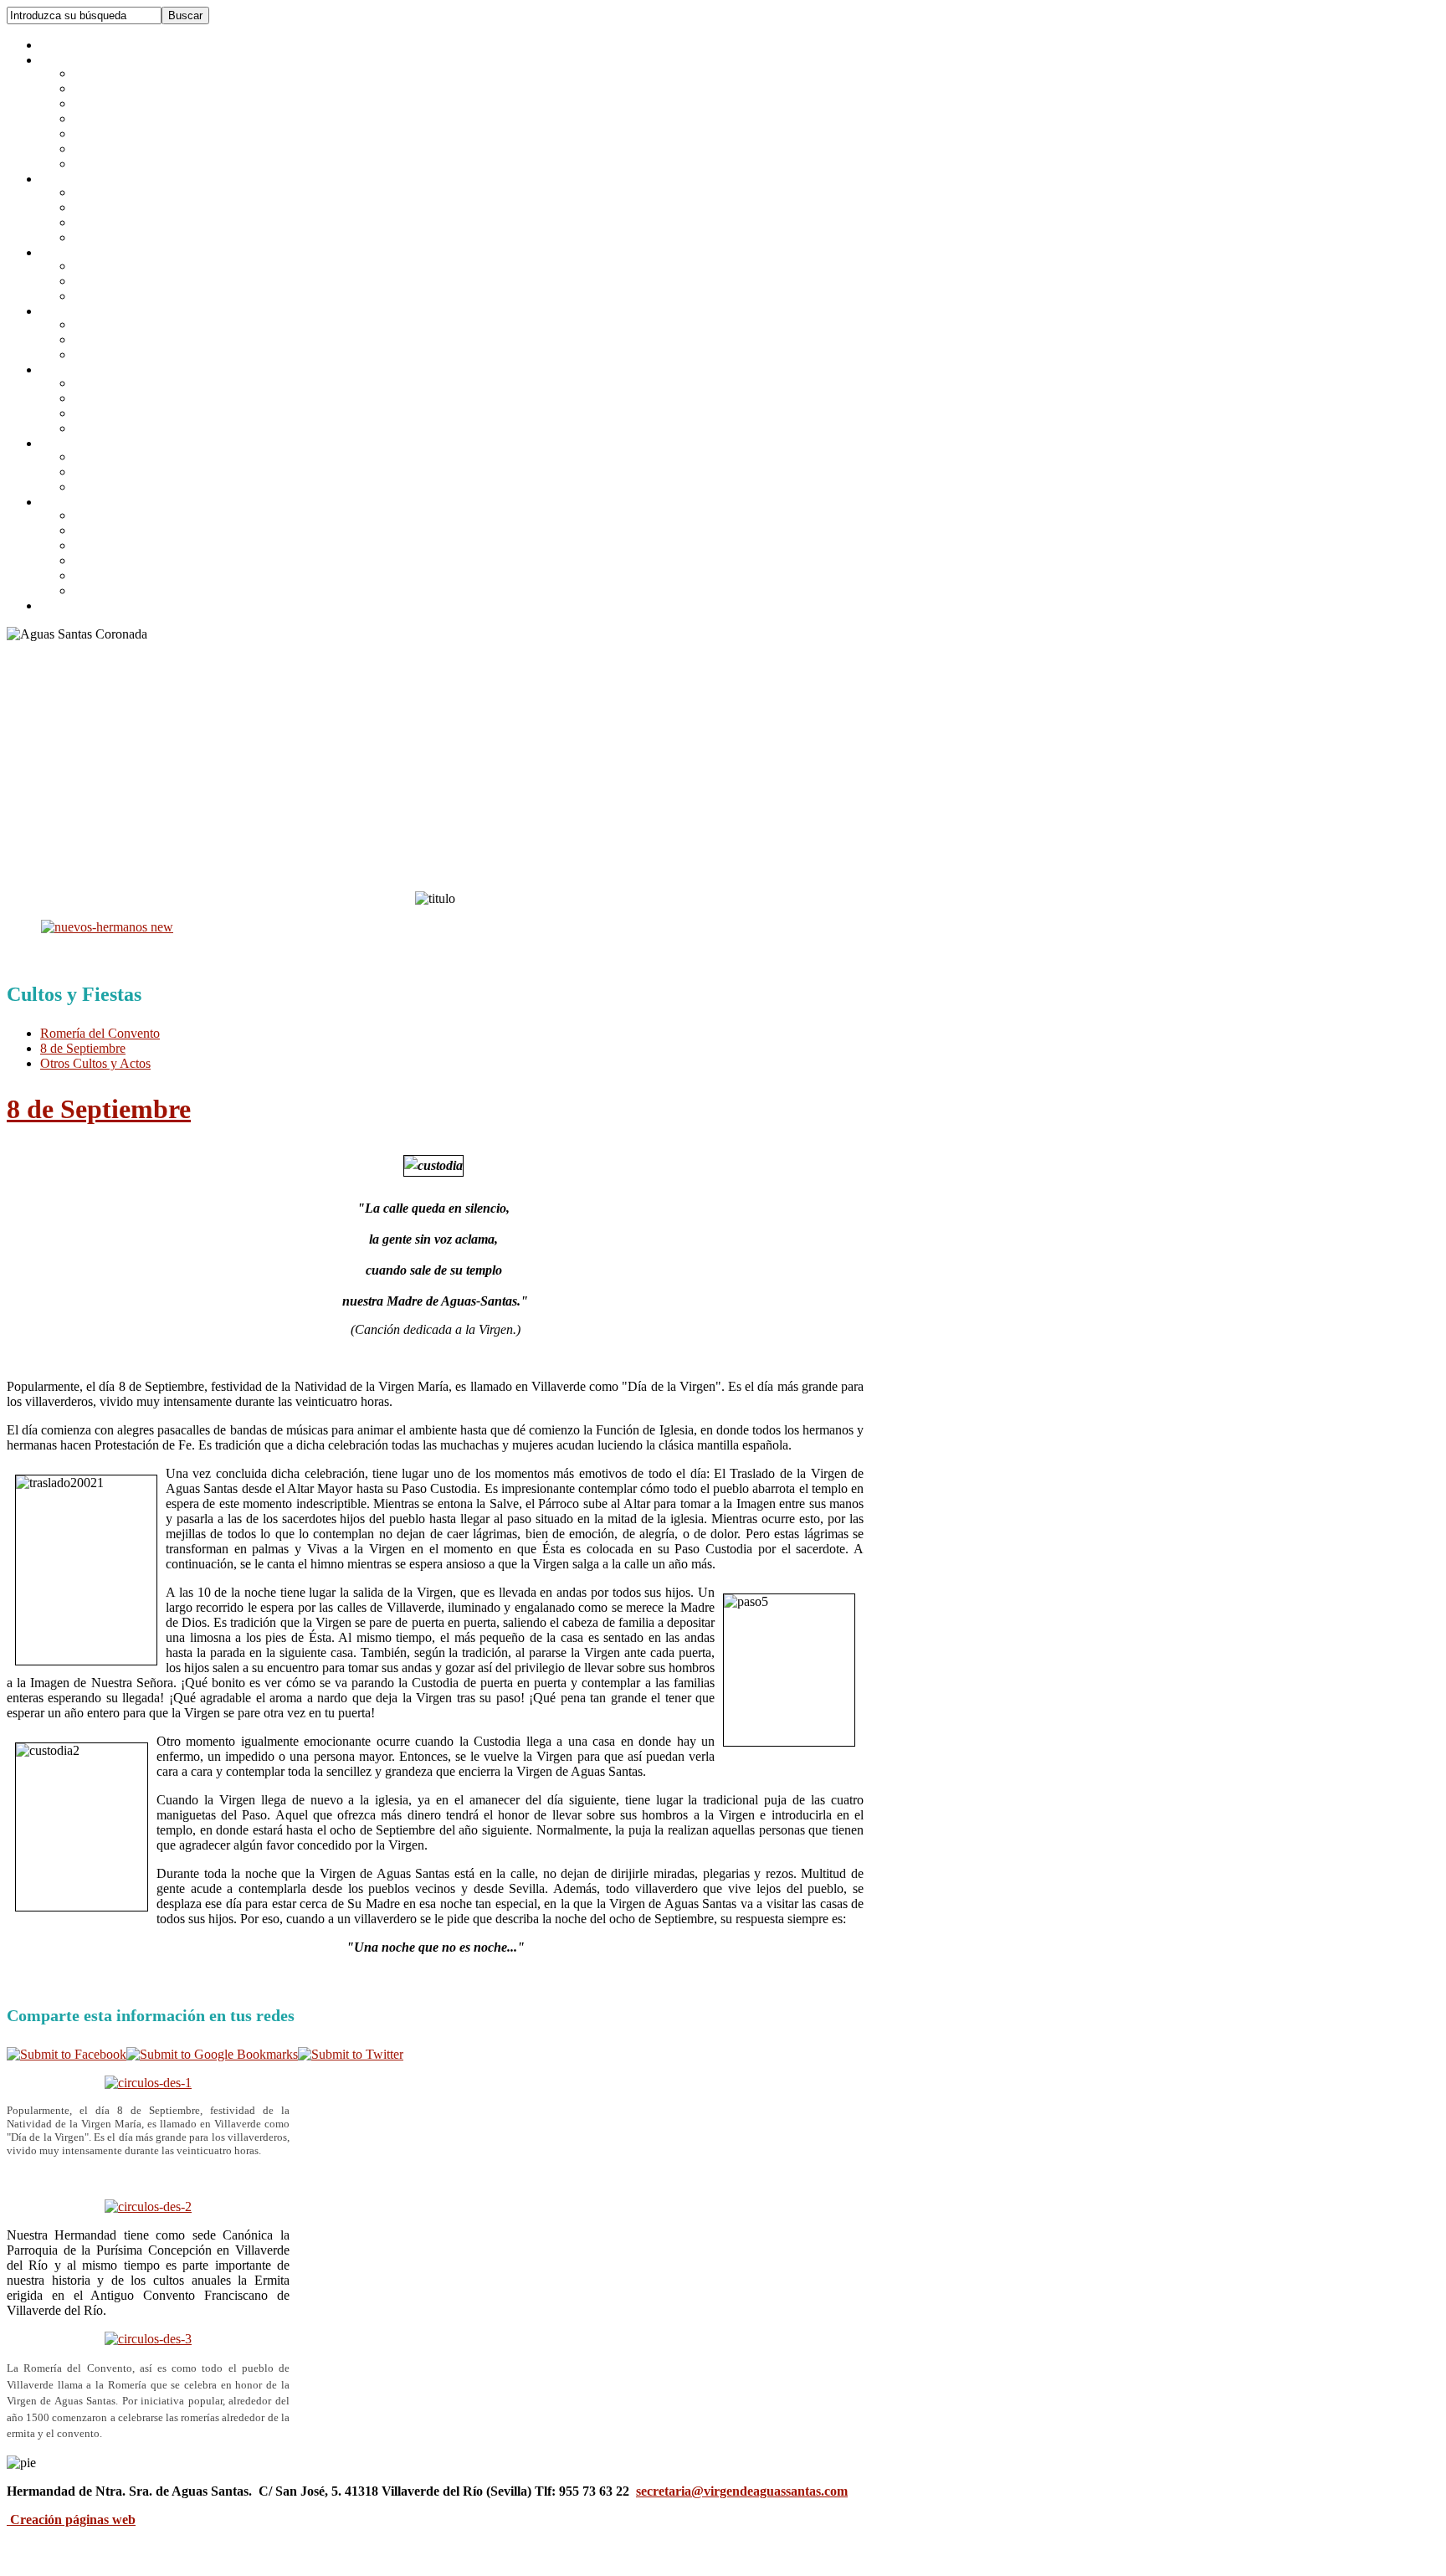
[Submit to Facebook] (67, 2054)
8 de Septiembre (99, 1109)
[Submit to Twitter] (351, 2054)
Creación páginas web (73, 2520)
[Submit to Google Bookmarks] (212, 2054)
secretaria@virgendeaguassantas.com (742, 2491)
